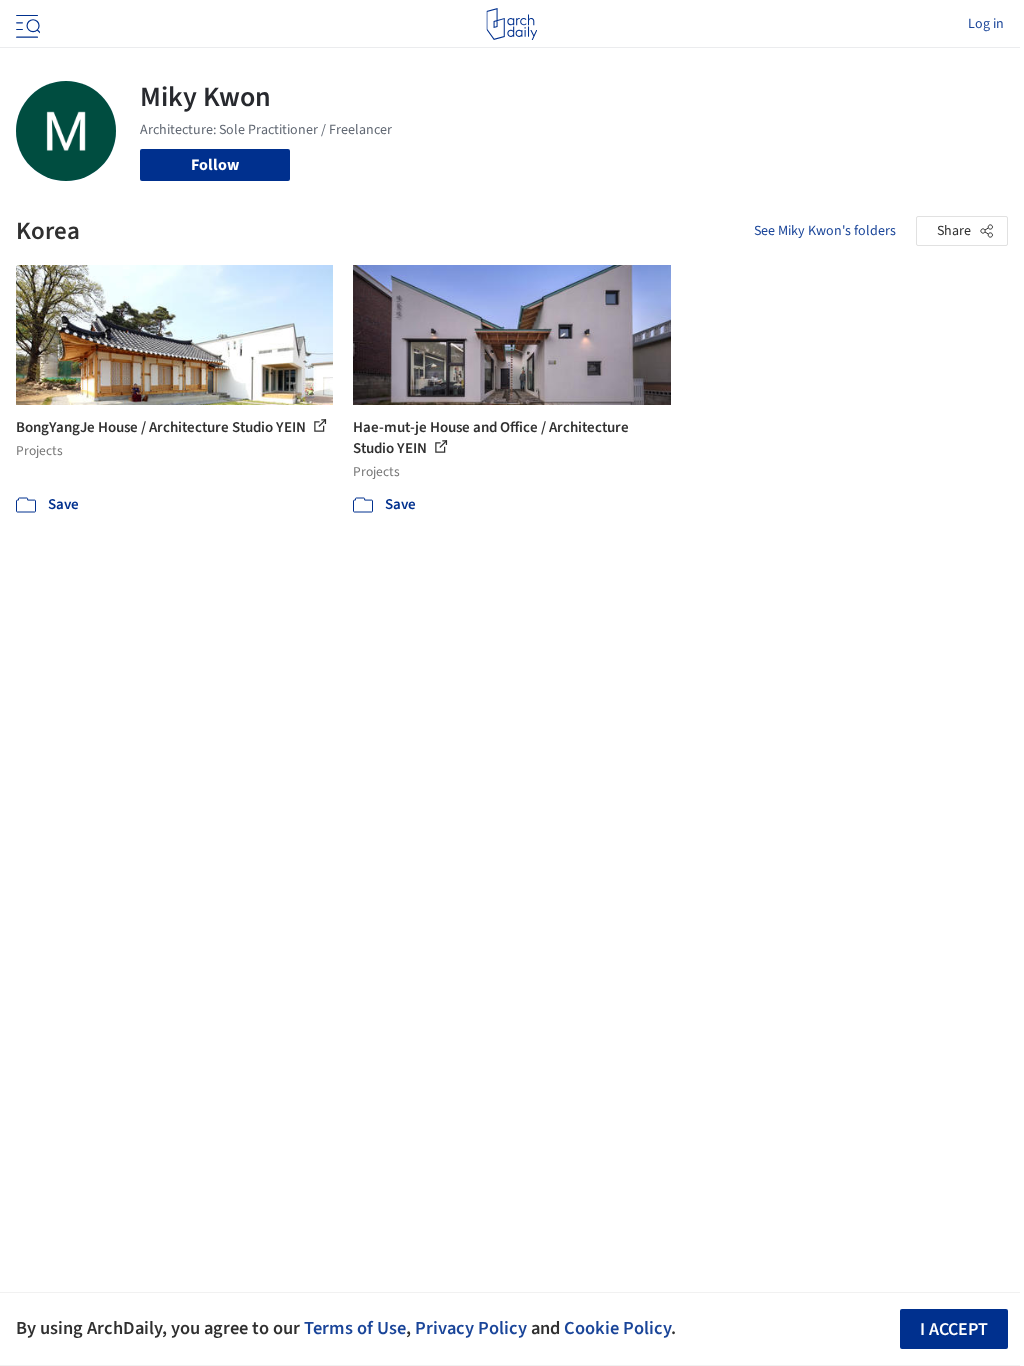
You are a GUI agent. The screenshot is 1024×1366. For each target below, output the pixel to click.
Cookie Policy (617, 1328)
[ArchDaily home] (511, 24)
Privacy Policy (471, 1328)
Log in (986, 24)
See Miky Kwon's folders (825, 231)
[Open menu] (26, 24)
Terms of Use (355, 1328)
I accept (954, 1329)
